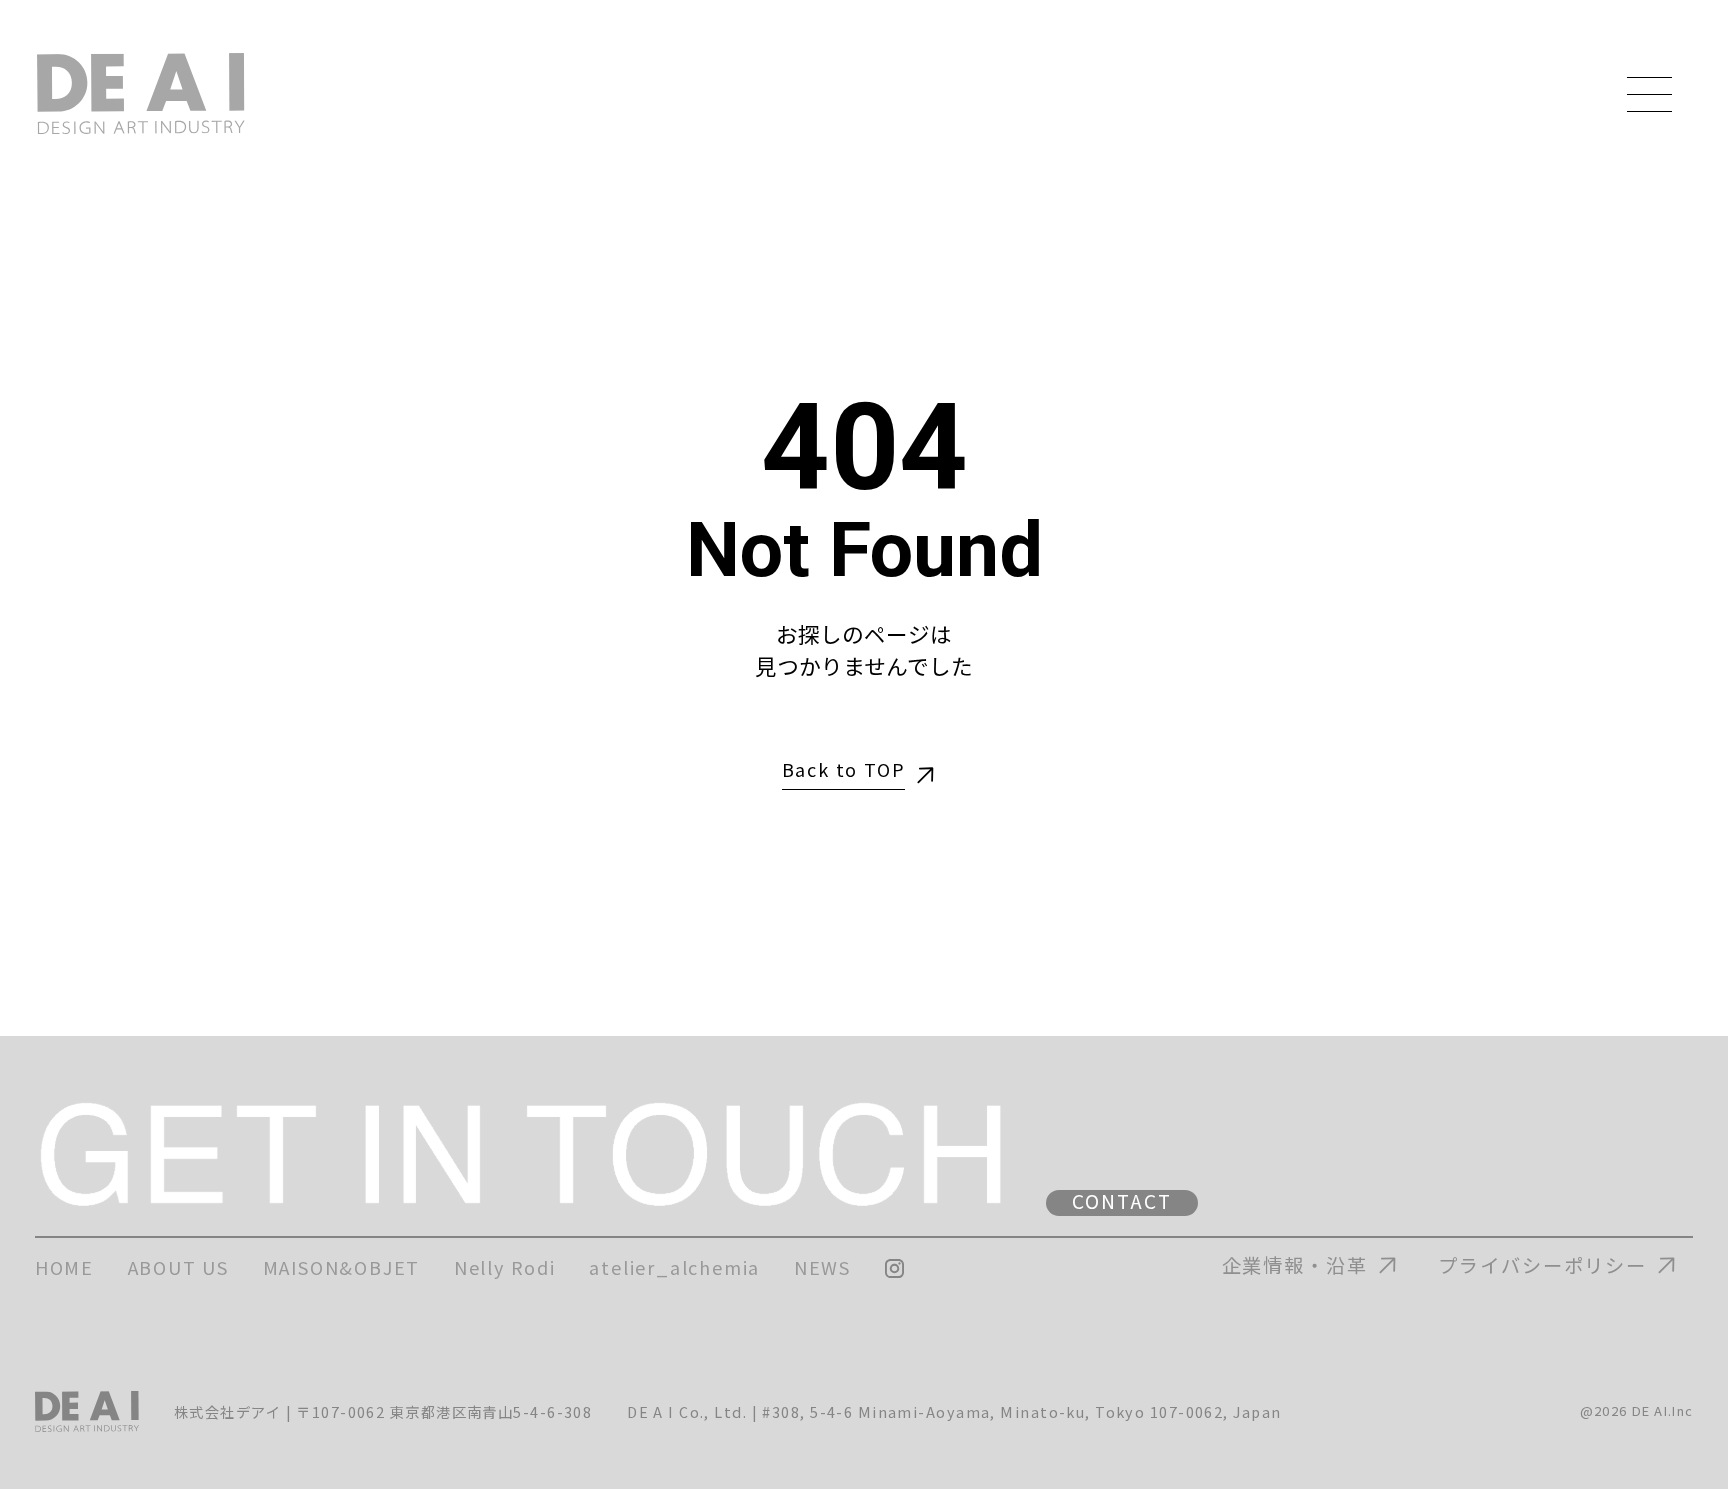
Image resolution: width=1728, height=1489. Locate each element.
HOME (64, 1268)
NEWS (822, 1268)
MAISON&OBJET (342, 1268)
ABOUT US (178, 1268)
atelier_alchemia (674, 1268)
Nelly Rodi (505, 1268)
